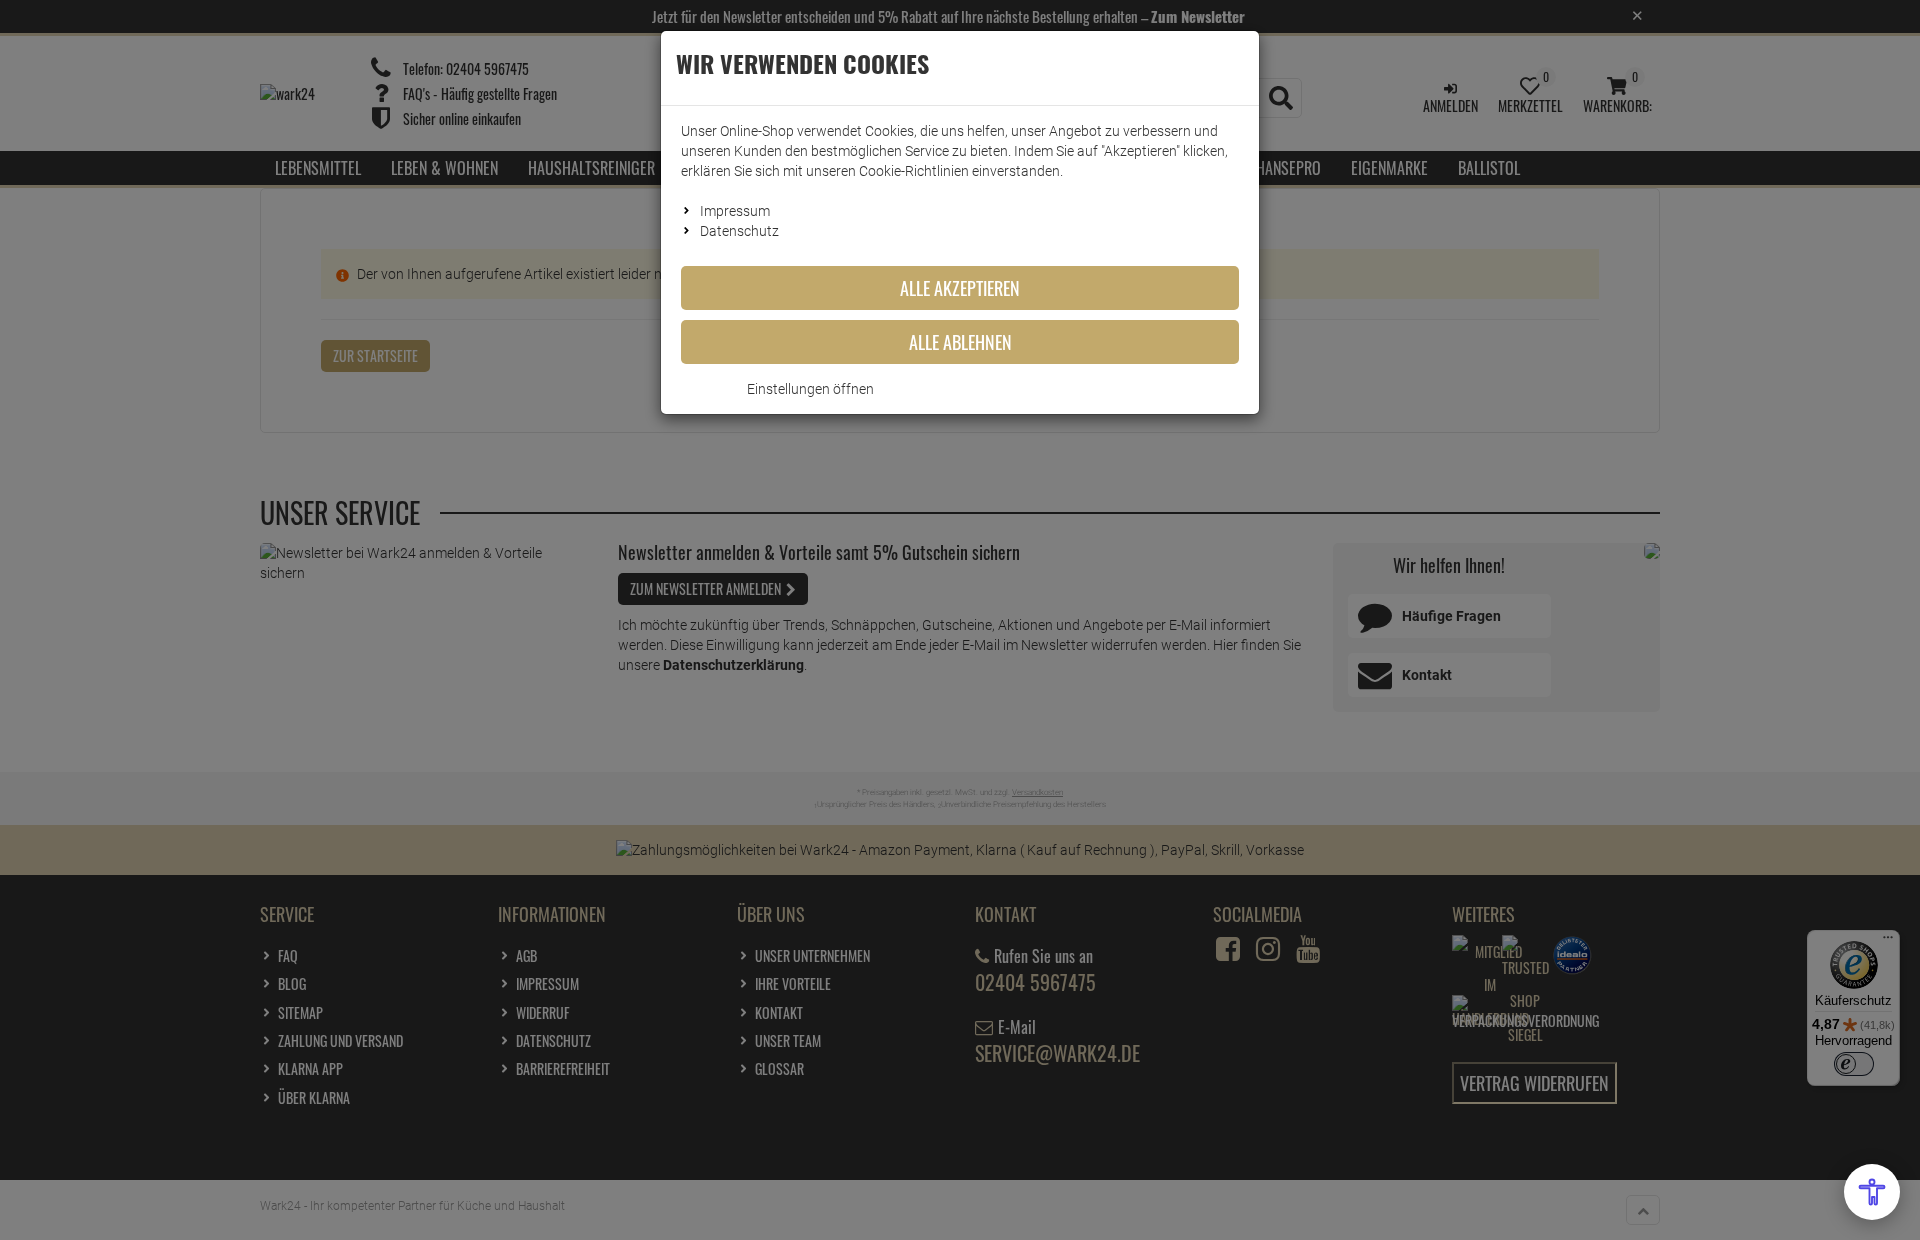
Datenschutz (739, 231)
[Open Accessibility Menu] (1872, 1192)
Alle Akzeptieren (960, 288)
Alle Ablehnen (960, 342)
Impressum (735, 211)
